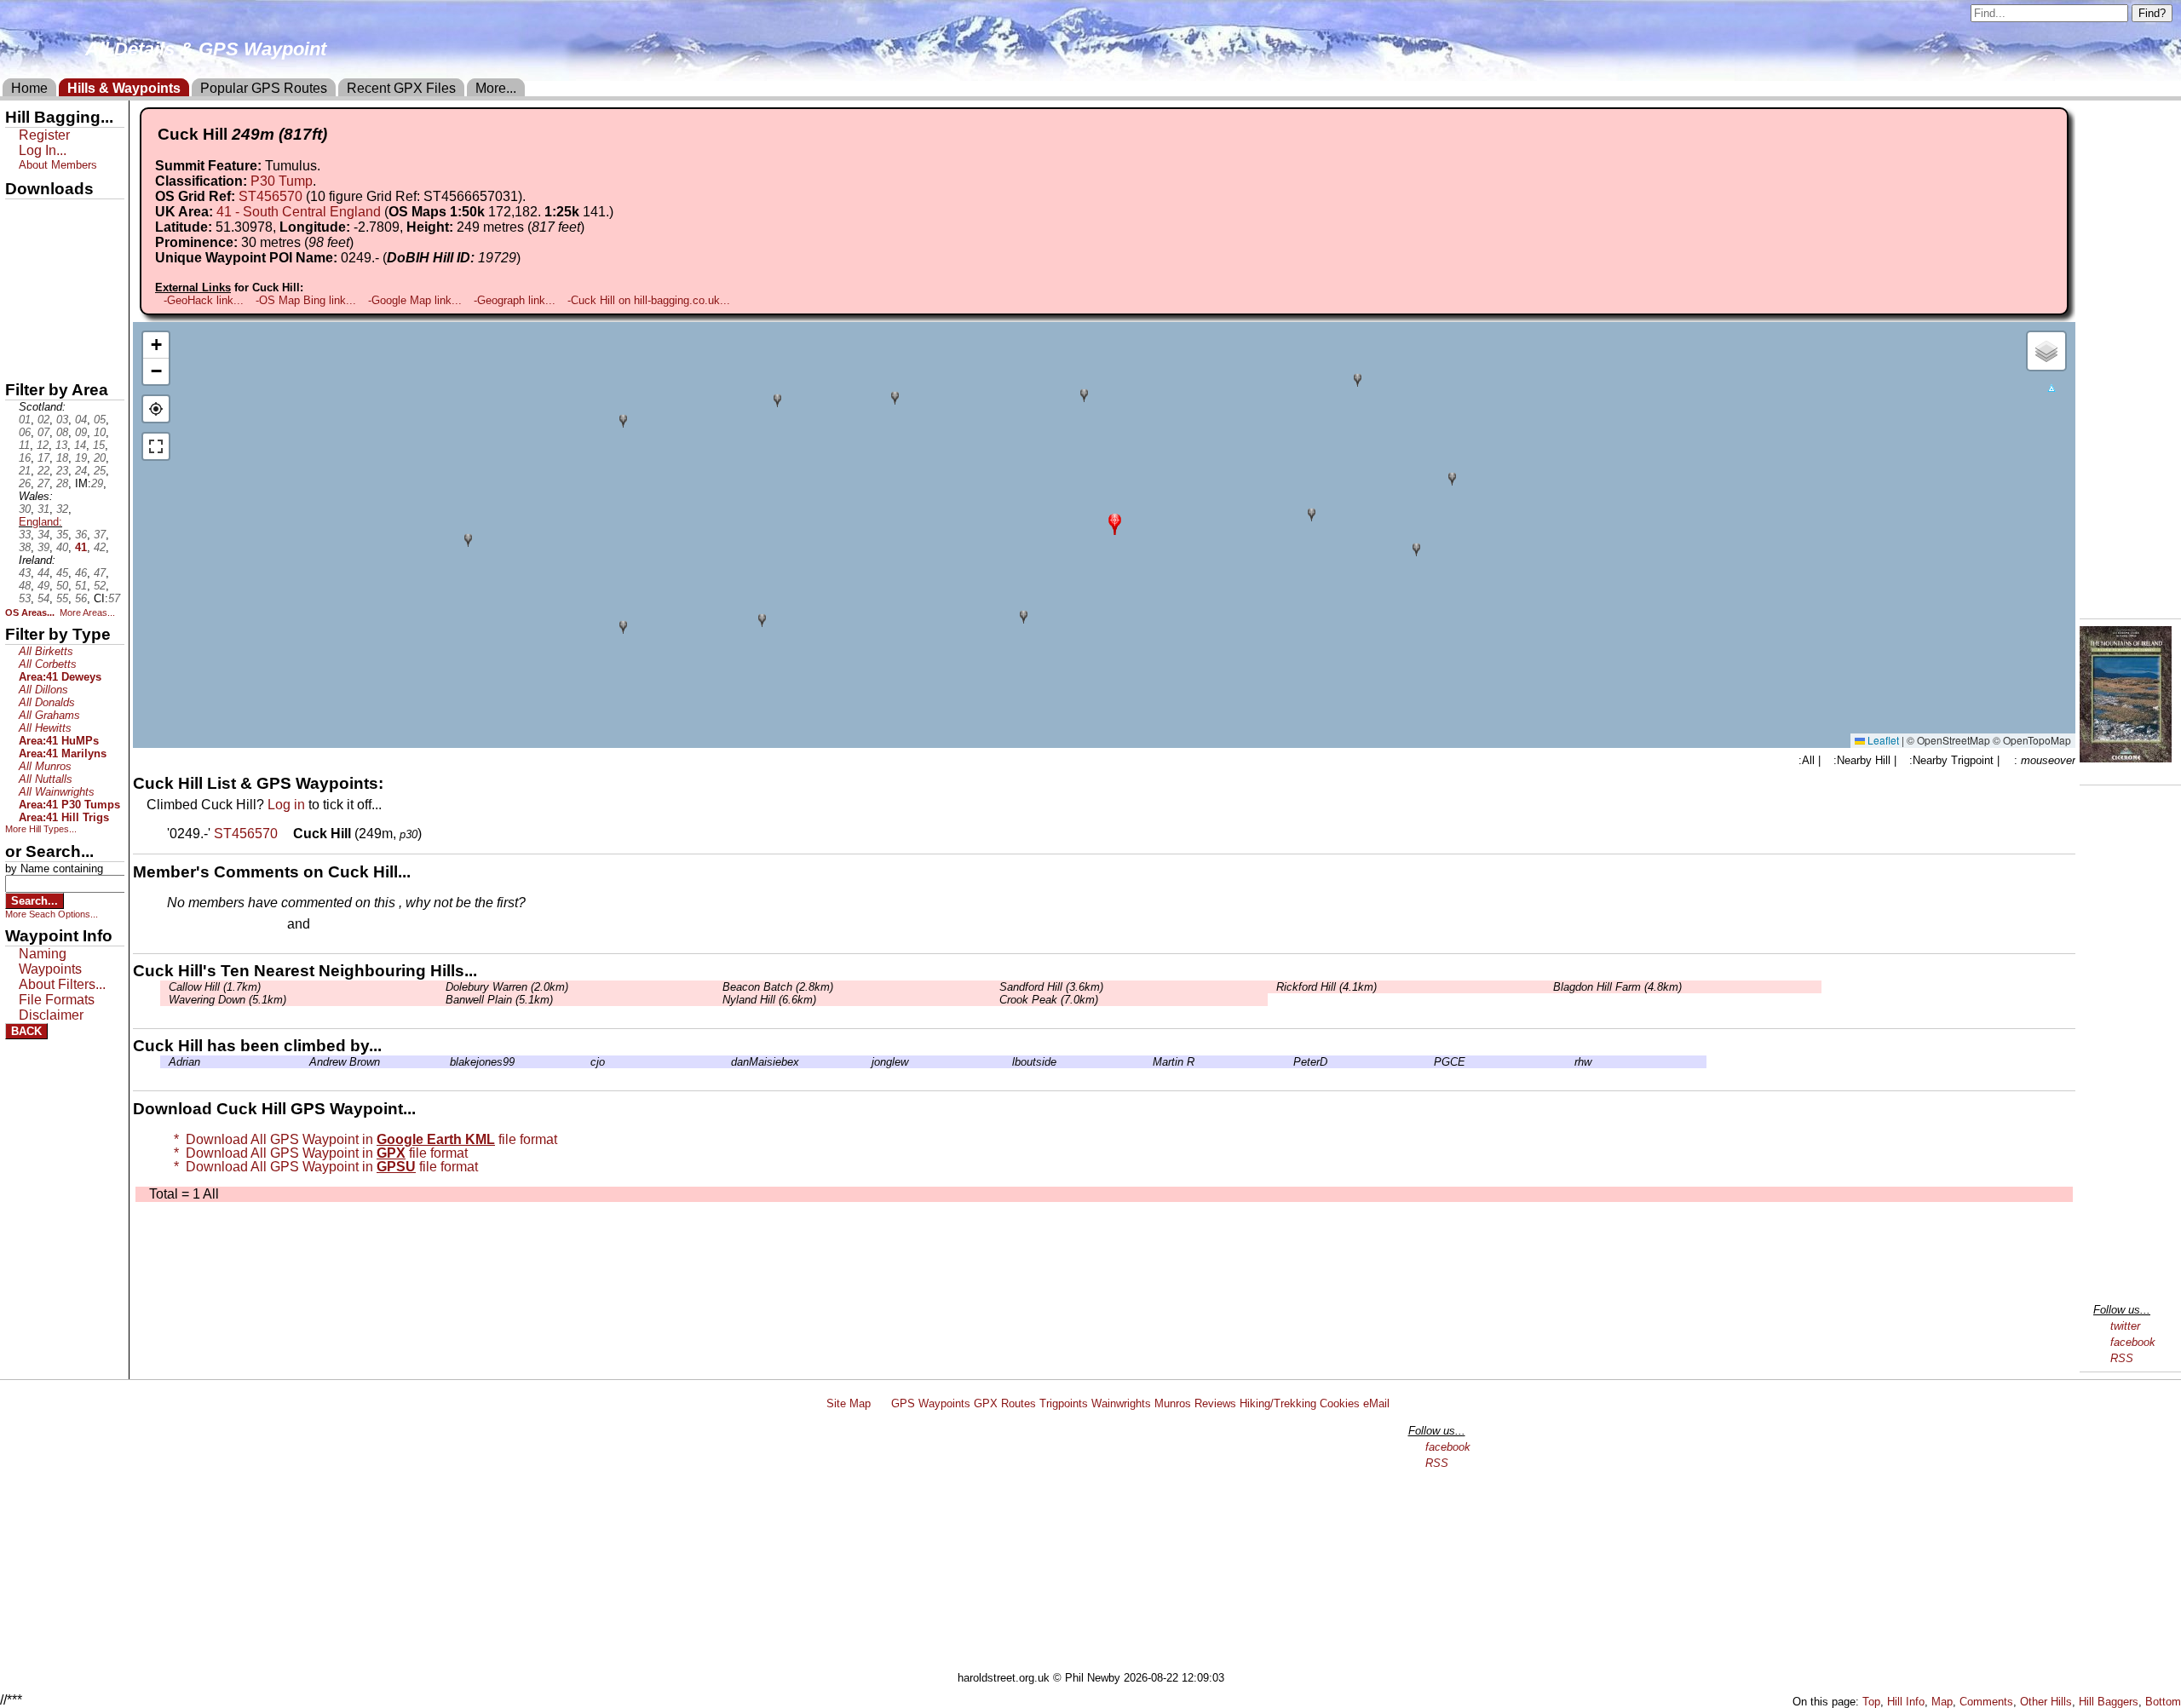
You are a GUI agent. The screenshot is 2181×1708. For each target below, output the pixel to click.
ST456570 (270, 196)
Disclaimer (51, 1015)
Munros (1173, 1403)
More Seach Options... (52, 914)
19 (81, 458)
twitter (2125, 1326)
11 (24, 445)
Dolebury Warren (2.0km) (507, 987)
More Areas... (87, 612)
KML (20, 301)
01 (25, 420)
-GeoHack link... (204, 300)
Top (1871, 1702)
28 (62, 483)
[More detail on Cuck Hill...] (287, 834)
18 (62, 458)
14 (80, 445)
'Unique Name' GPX (60, 242)
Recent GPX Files (401, 88)
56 (81, 598)
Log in (286, 805)
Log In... (348, 925)
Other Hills (2046, 1702)
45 (62, 573)
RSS (2122, 1358)
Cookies (1340, 1403)
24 (81, 471)
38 (25, 547)
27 (43, 483)
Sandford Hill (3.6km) (1051, 987)
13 (61, 445)
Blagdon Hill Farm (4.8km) (1617, 987)
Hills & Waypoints (124, 88)
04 (81, 420)
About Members (58, 165)
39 (43, 547)
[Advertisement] (1098, 1544)
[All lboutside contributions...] (1008, 1062)
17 (43, 458)
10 (100, 432)
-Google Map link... (415, 300)
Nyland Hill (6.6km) (769, 1000)
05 (100, 420)
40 (62, 547)
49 (43, 586)
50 (62, 586)
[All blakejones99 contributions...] (446, 1062)
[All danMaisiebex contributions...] (727, 1062)
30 (25, 509)
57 (114, 598)
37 (100, 535)
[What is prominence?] (361, 242)
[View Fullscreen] (156, 446)
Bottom (2163, 1702)
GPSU (23, 272)
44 (43, 573)
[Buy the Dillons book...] (2126, 758)
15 (99, 445)
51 (81, 586)
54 (43, 598)
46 (81, 573)
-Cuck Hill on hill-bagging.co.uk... (649, 300)
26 (25, 483)
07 (43, 432)
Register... (209, 925)
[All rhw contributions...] (1570, 1062)
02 (43, 420)
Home (29, 88)
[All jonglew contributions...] (867, 1062)
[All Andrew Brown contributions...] (305, 1062)
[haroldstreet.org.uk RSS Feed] (881, 1403)
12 (43, 445)
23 (62, 471)
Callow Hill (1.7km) (215, 987)
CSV (20, 359)
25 (100, 471)
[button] (1115, 523)
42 (100, 547)
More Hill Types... (41, 829)
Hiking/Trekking (1278, 1403)
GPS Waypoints (931, 1403)
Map (1942, 1702)
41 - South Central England (299, 212)
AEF (20, 330)
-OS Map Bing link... (306, 300)
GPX (20, 214)
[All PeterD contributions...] (1289, 1062)
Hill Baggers (2109, 1702)
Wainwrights (1121, 1403)
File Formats (57, 1000)
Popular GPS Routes (264, 88)
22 (43, 471)
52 (100, 586)
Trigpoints (1064, 1403)
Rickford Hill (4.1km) (1326, 987)
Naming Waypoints (50, 961)
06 (25, 432)
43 (25, 573)
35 (62, 535)
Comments (1986, 1702)
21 (25, 471)
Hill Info (1906, 1702)
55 (62, 598)
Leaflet (1882, 740)
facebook (2133, 1342)
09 (81, 432)
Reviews (1215, 1403)
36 (81, 535)
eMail (1376, 1403)
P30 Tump (282, 181)
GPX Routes (1005, 1403)
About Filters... (62, 984)
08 (62, 432)
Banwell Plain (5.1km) (499, 1000)
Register (44, 135)
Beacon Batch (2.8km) (778, 987)
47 (100, 573)
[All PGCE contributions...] (1430, 1062)
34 (43, 535)
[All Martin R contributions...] (1148, 1062)
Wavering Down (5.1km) (227, 1000)
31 (43, 509)
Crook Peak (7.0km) (1049, 1000)
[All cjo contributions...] (586, 1062)
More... (496, 88)
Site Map (849, 1403)
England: (40, 522)
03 (62, 420)
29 (97, 483)
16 (25, 458)
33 (25, 535)
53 (25, 598)
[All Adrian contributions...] (164, 1062)
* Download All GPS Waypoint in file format (362, 1139)
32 (62, 509)
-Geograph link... (515, 300)
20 (100, 458)
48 (25, 586)
